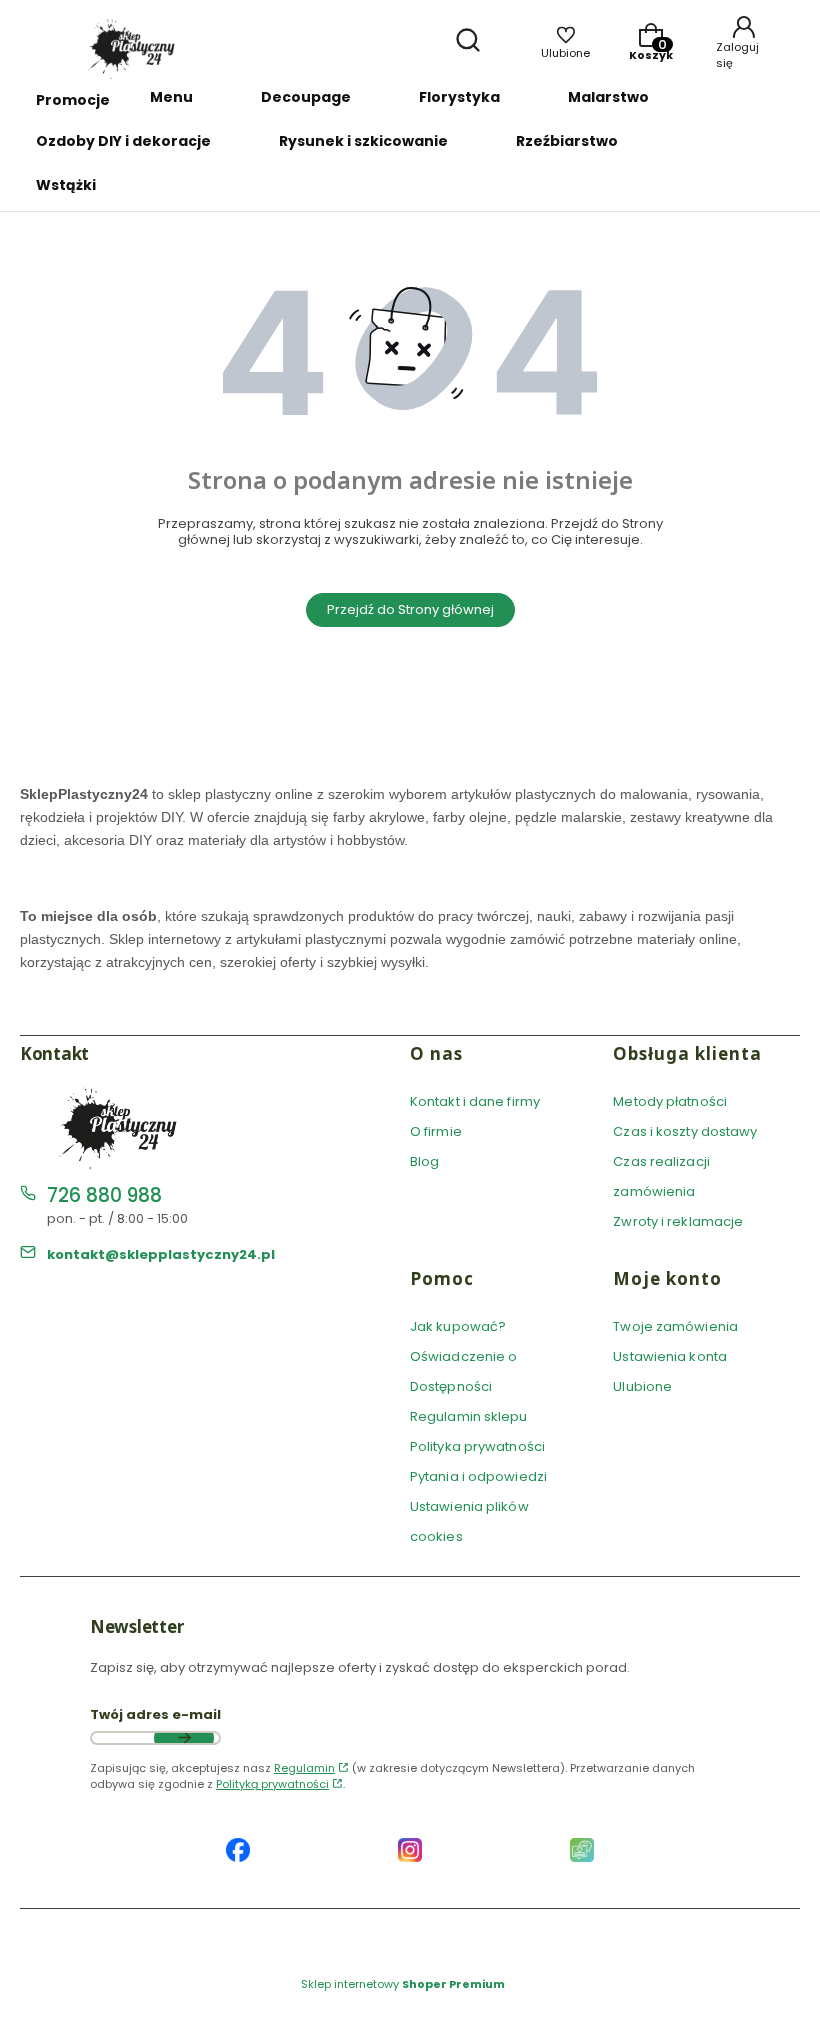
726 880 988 (104, 1195)
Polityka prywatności (477, 1446)
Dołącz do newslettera (184, 1738)
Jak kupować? (458, 1326)
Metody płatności (670, 1101)
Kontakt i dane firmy (475, 1101)
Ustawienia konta (670, 1356)
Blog (424, 1161)
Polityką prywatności (272, 1784)
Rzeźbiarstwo (567, 141)
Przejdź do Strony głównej (410, 609)
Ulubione (642, 1386)
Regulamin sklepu (469, 1416)
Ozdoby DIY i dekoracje (123, 141)
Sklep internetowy (403, 1984)
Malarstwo (608, 97)
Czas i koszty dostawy (685, 1131)
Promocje (73, 100)
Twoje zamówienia (675, 1326)
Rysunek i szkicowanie (363, 141)
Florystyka (459, 97)
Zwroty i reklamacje (678, 1221)
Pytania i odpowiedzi (478, 1476)
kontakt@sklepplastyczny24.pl (161, 1254)
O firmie (436, 1131)
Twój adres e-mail (155, 1715)
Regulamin (304, 1768)
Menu (171, 97)
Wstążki (66, 185)
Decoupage (306, 97)
